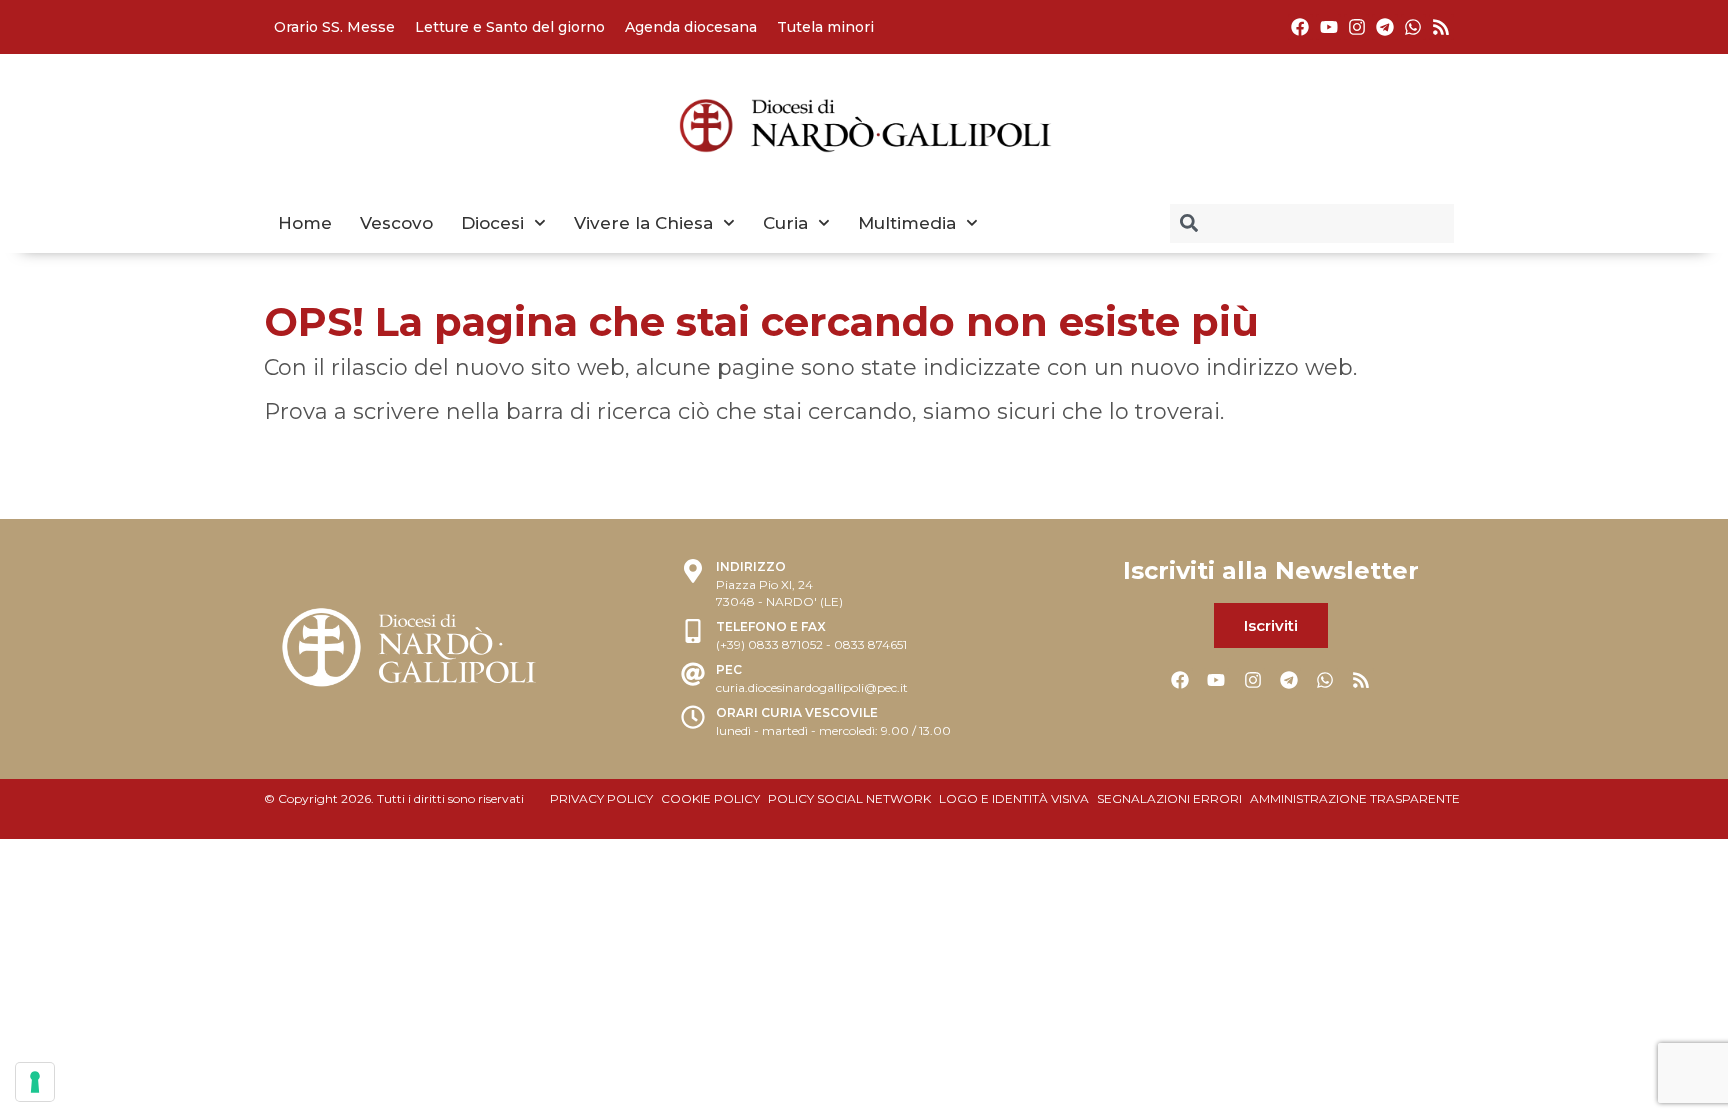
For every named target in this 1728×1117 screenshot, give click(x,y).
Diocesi (492, 223)
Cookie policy (710, 798)
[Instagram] (1356, 26)
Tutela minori (825, 27)
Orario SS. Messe (334, 27)
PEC (729, 669)
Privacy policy (601, 798)
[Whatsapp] (1413, 26)
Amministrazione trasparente (1355, 798)
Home (305, 223)
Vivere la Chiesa (643, 223)
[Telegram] (1384, 26)
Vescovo (396, 223)
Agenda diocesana (691, 27)
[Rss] (1441, 26)
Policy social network (849, 798)
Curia (785, 223)
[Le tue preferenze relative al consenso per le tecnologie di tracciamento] (35, 1082)
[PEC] (693, 676)
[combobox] (1312, 223)
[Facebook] (1300, 26)
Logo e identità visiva (1014, 798)
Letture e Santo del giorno (510, 27)
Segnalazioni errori (1169, 798)
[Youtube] (1328, 26)
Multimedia (907, 223)
